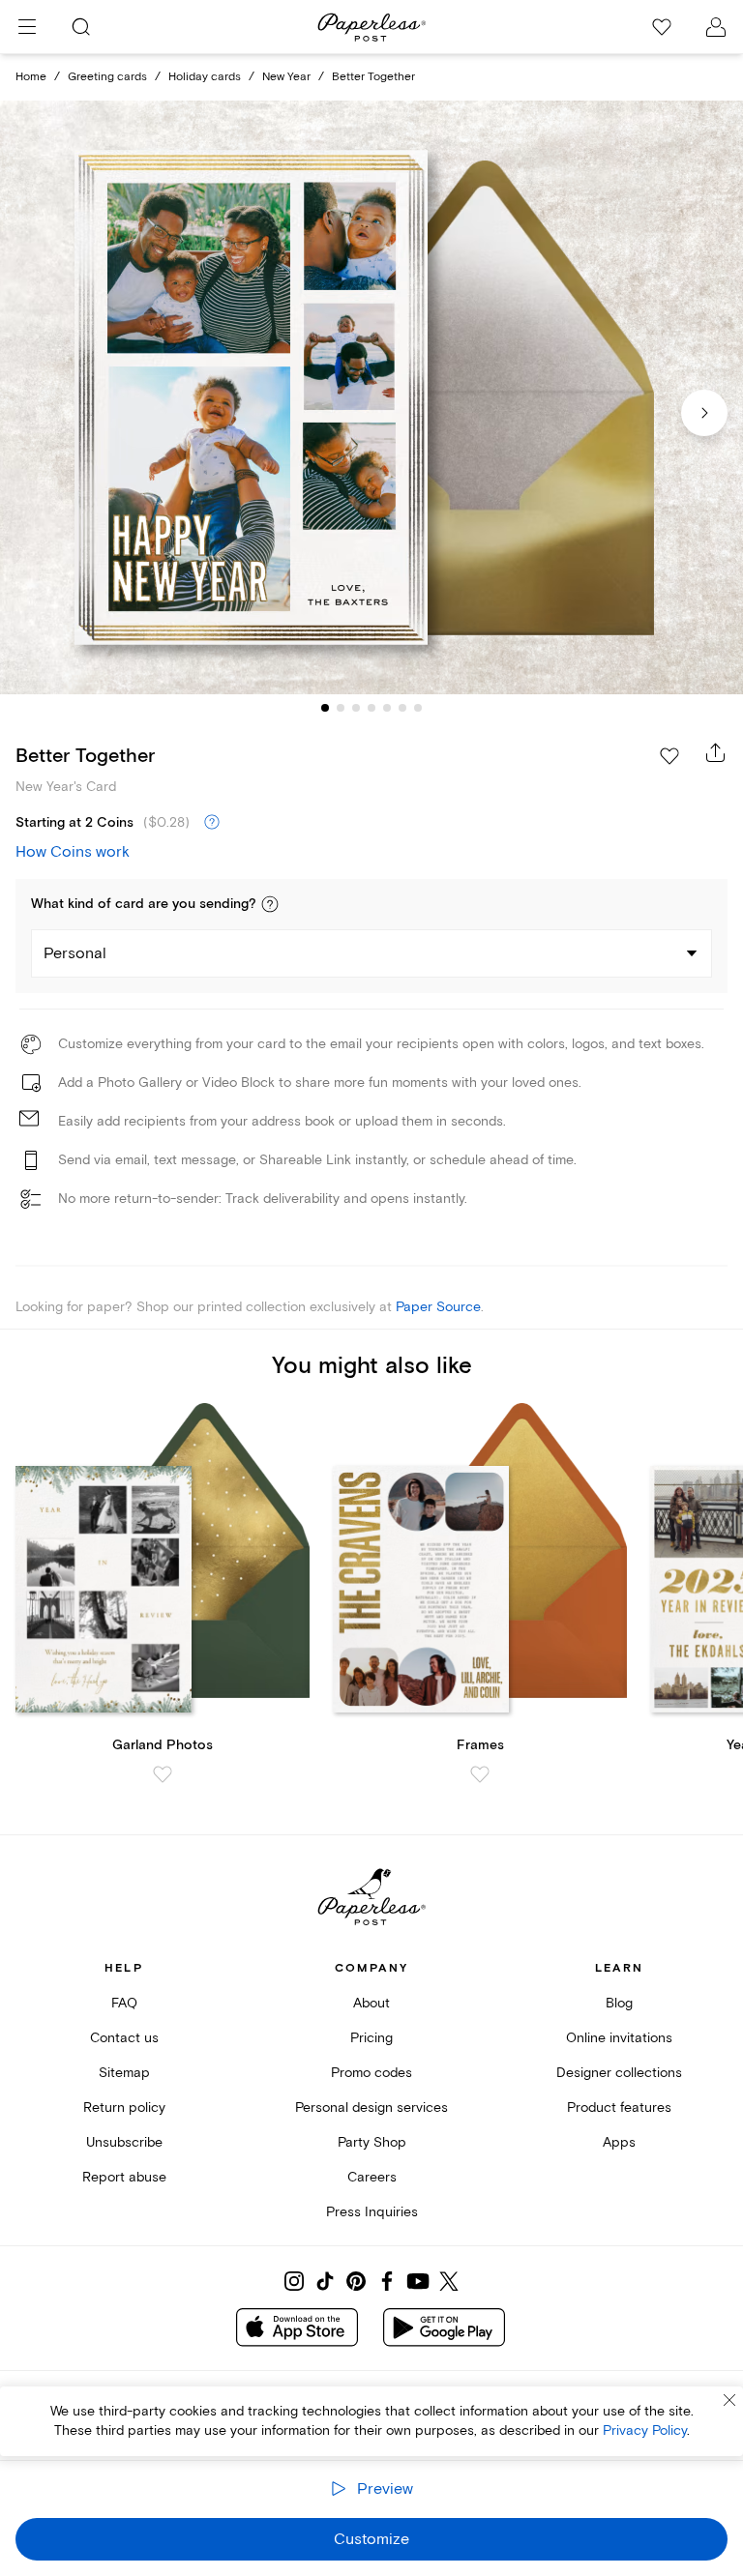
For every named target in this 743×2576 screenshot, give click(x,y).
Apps (619, 2142)
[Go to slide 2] (341, 708)
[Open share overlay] (716, 752)
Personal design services (371, 2108)
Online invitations (619, 2038)
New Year (286, 77)
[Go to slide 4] (371, 708)
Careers (372, 2177)
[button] (270, 904)
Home (31, 77)
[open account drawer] (716, 27)
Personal (75, 953)
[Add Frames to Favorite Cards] (480, 1774)
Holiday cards (205, 77)
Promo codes (371, 2073)
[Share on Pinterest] (356, 2281)
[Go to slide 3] (356, 708)
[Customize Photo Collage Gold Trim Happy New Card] (371, 398)
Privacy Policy (645, 2430)
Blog (619, 2003)
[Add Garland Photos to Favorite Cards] (163, 1774)
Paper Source (438, 1307)
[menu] (27, 27)
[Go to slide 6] (402, 708)
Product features (619, 2108)
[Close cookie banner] (729, 2400)
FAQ (124, 2003)
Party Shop (372, 2142)
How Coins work (73, 852)
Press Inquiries (372, 2212)
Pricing (371, 2038)
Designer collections (619, 2073)
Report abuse (124, 2177)
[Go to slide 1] (325, 708)
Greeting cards (107, 77)
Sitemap (124, 2073)
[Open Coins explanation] (212, 823)
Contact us (124, 2038)
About (371, 2003)
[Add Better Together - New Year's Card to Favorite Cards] (669, 756)
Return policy (124, 2108)
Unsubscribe (124, 2142)
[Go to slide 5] (387, 708)
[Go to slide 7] (418, 708)
